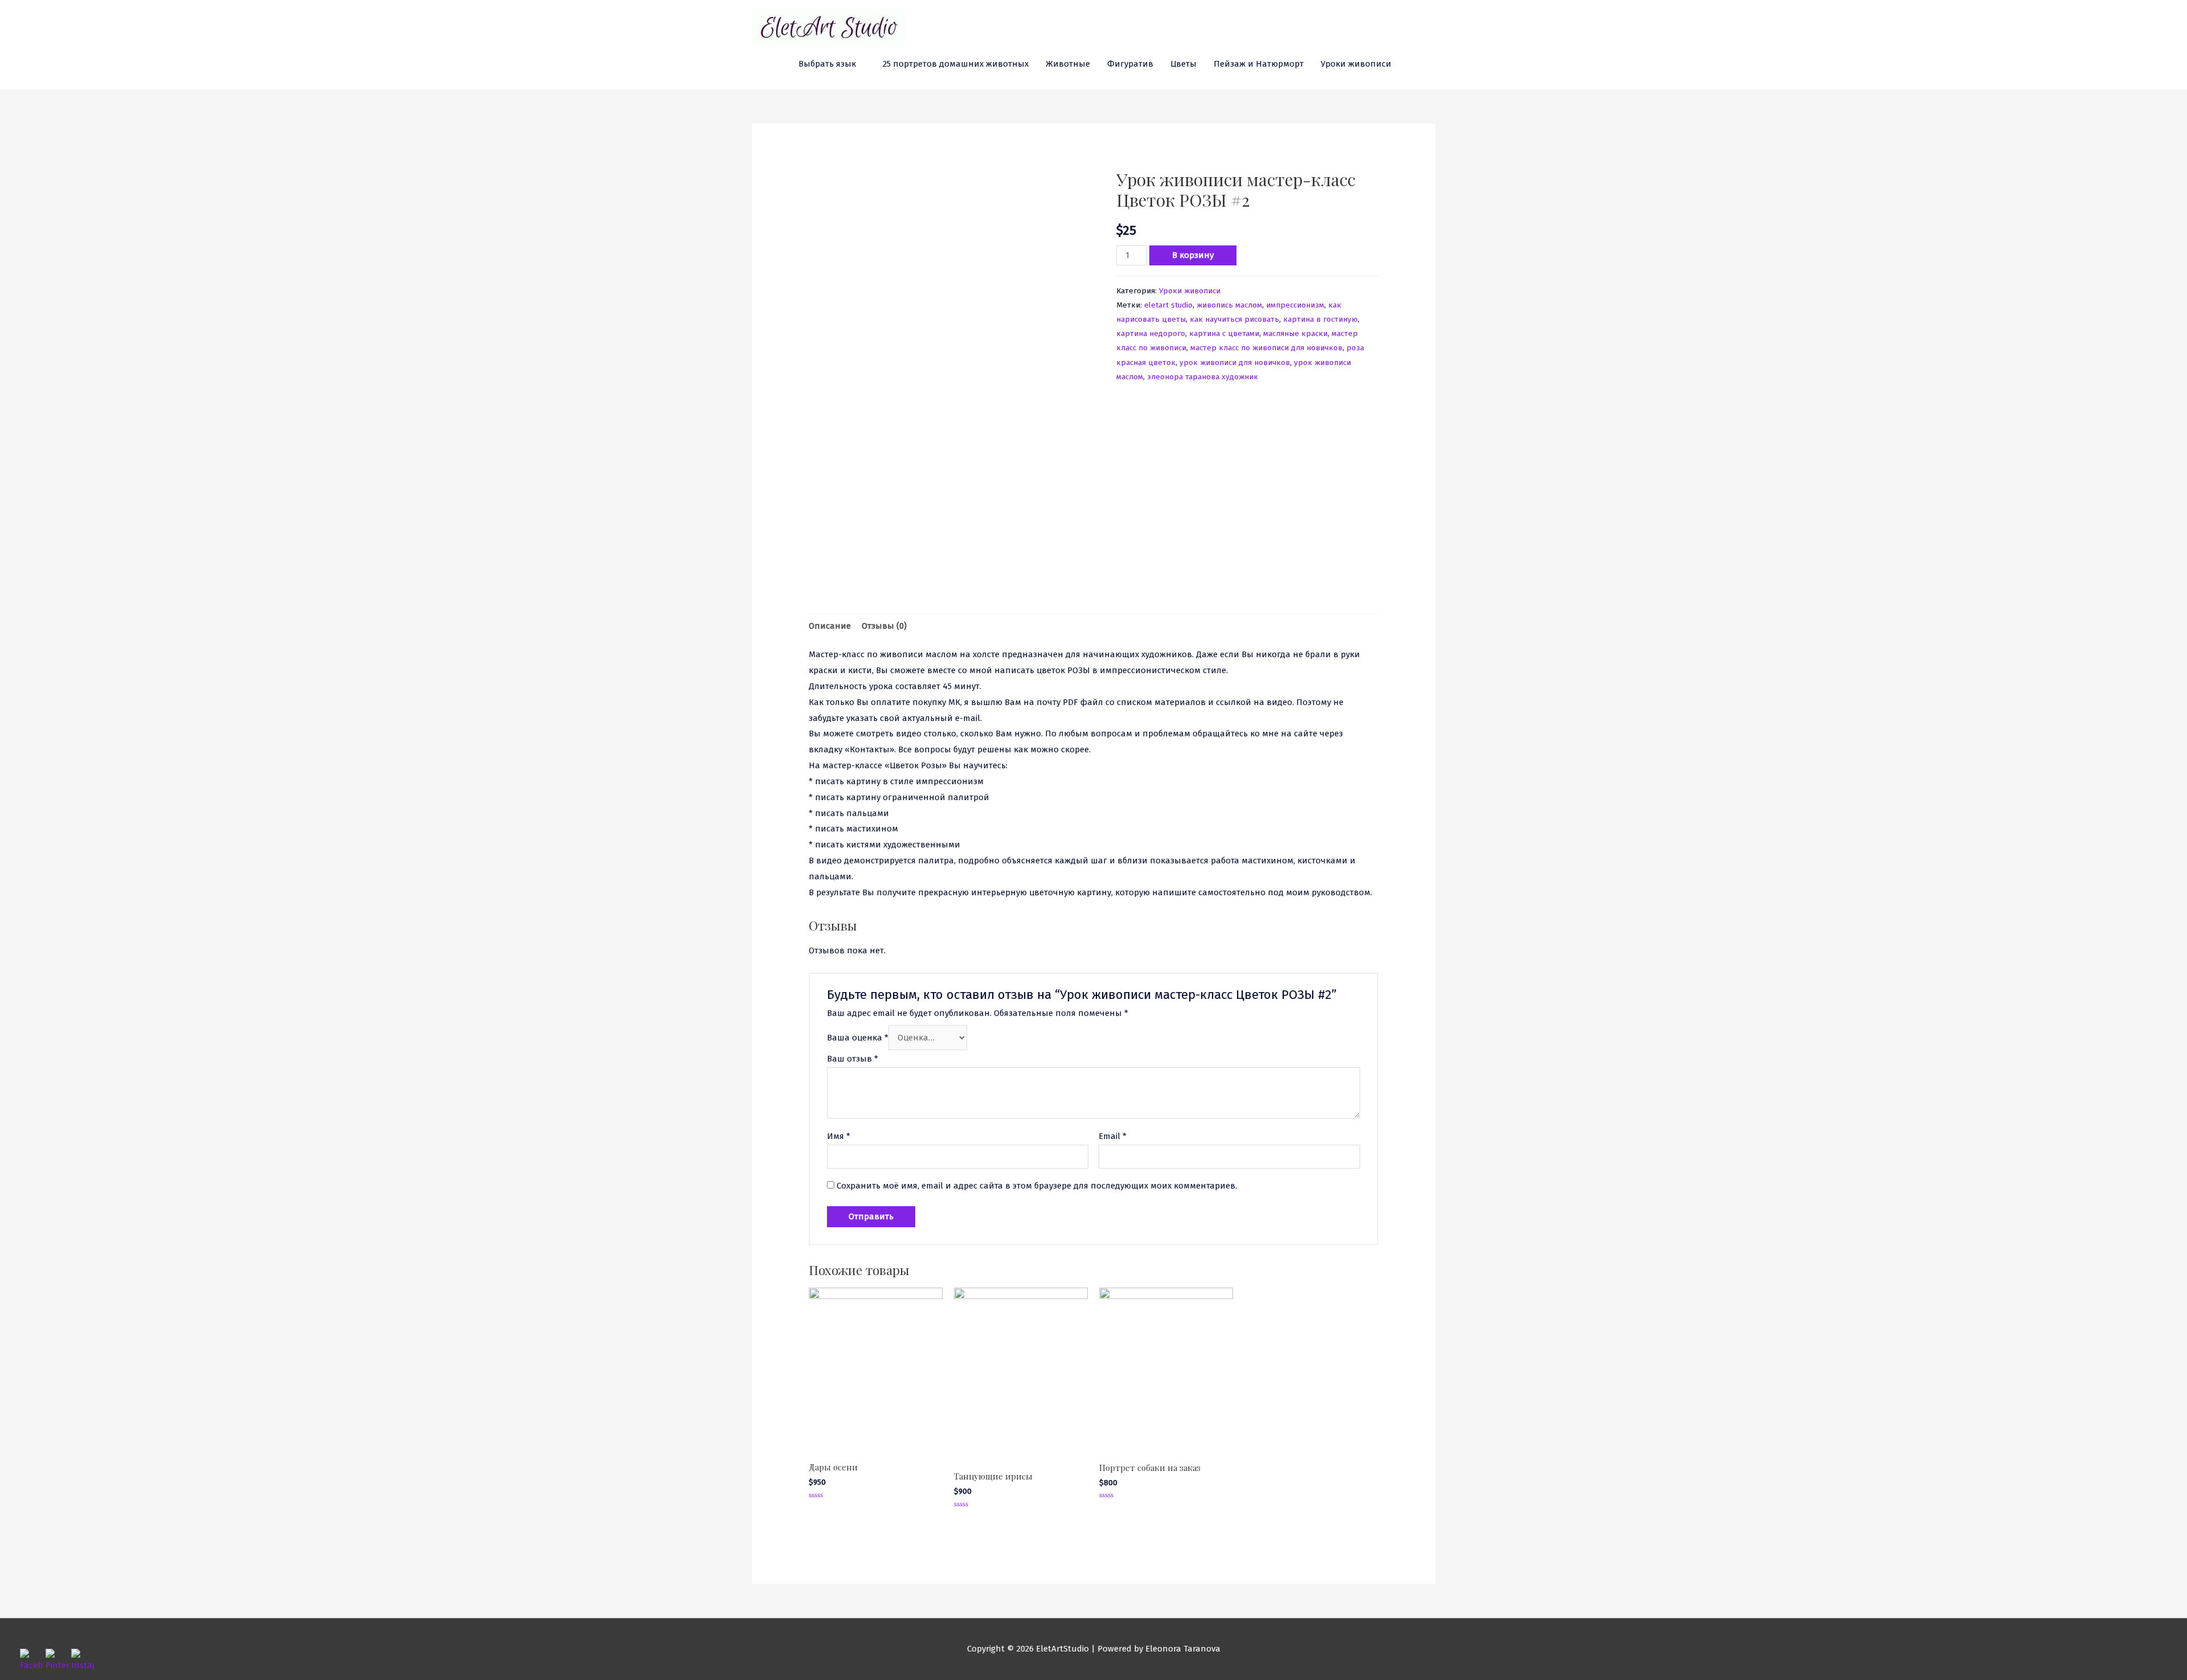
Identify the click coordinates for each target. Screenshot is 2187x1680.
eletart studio (1168, 305)
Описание (830, 626)
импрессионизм (1295, 305)
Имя (839, 1136)
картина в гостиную (1320, 319)
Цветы (1183, 64)
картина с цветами (1224, 333)
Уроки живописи (1356, 64)
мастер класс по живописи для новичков (1266, 348)
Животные (1068, 64)
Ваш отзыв (853, 1059)
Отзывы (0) (884, 626)
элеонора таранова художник (1203, 377)
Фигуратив (1130, 64)
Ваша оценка (858, 1038)
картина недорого (1151, 333)
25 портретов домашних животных (956, 64)
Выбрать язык (827, 64)
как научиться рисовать (1234, 319)
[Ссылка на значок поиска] (1413, 64)
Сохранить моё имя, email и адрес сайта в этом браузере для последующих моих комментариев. (1037, 1186)
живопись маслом (1229, 305)
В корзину (1193, 255)
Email (1113, 1136)
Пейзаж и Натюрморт (1259, 64)
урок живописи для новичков (1235, 362)
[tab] (830, 626)
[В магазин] (1431, 64)
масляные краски (1295, 333)
